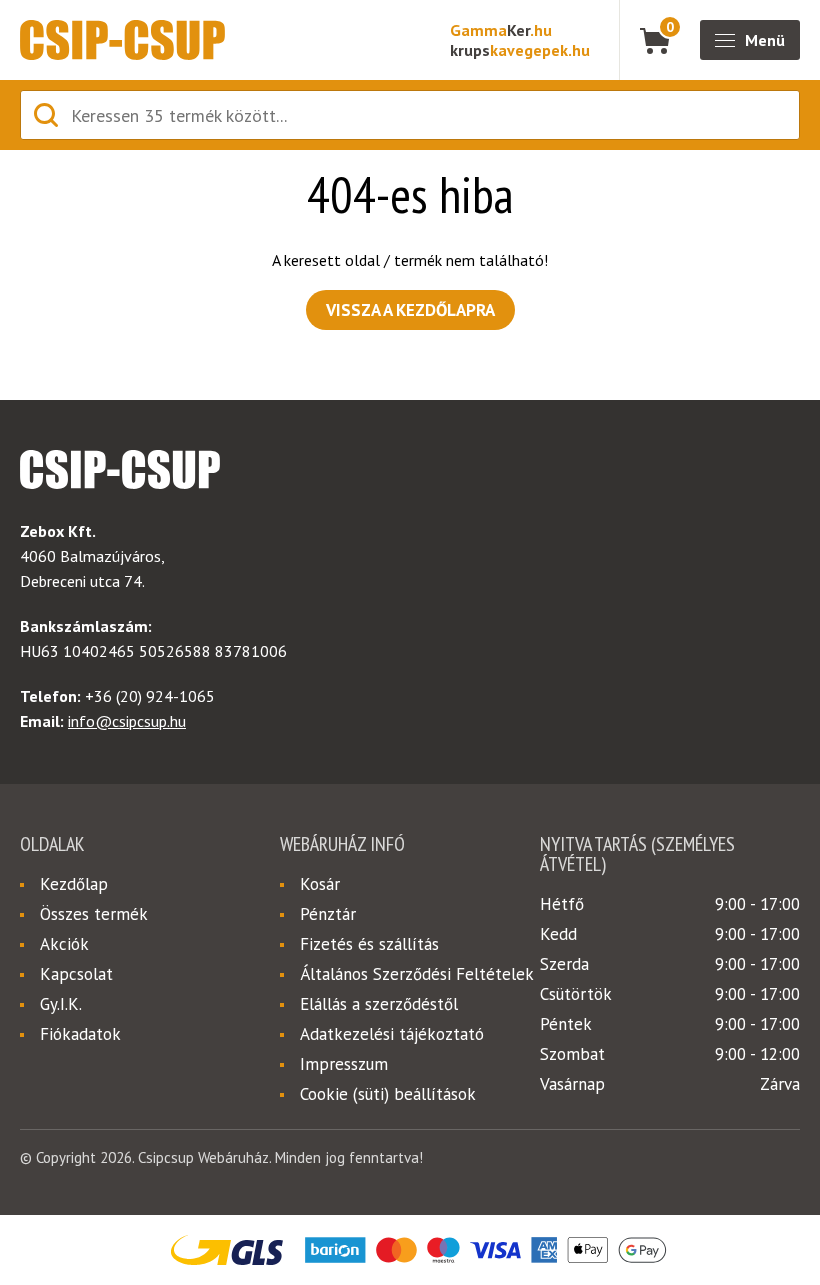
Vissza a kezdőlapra (410, 310)
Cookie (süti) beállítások (388, 1094)
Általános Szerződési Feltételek (417, 974)
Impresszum (344, 1064)
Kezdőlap (74, 884)
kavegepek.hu (520, 50)
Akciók (64, 944)
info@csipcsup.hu (127, 721)
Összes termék (94, 914)
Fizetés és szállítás (369, 944)
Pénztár (328, 914)
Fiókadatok (80, 1034)
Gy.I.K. (61, 1004)
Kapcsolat (76, 974)
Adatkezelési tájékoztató (392, 1034)
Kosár (320, 884)
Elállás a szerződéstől (379, 1004)
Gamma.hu (501, 30)
